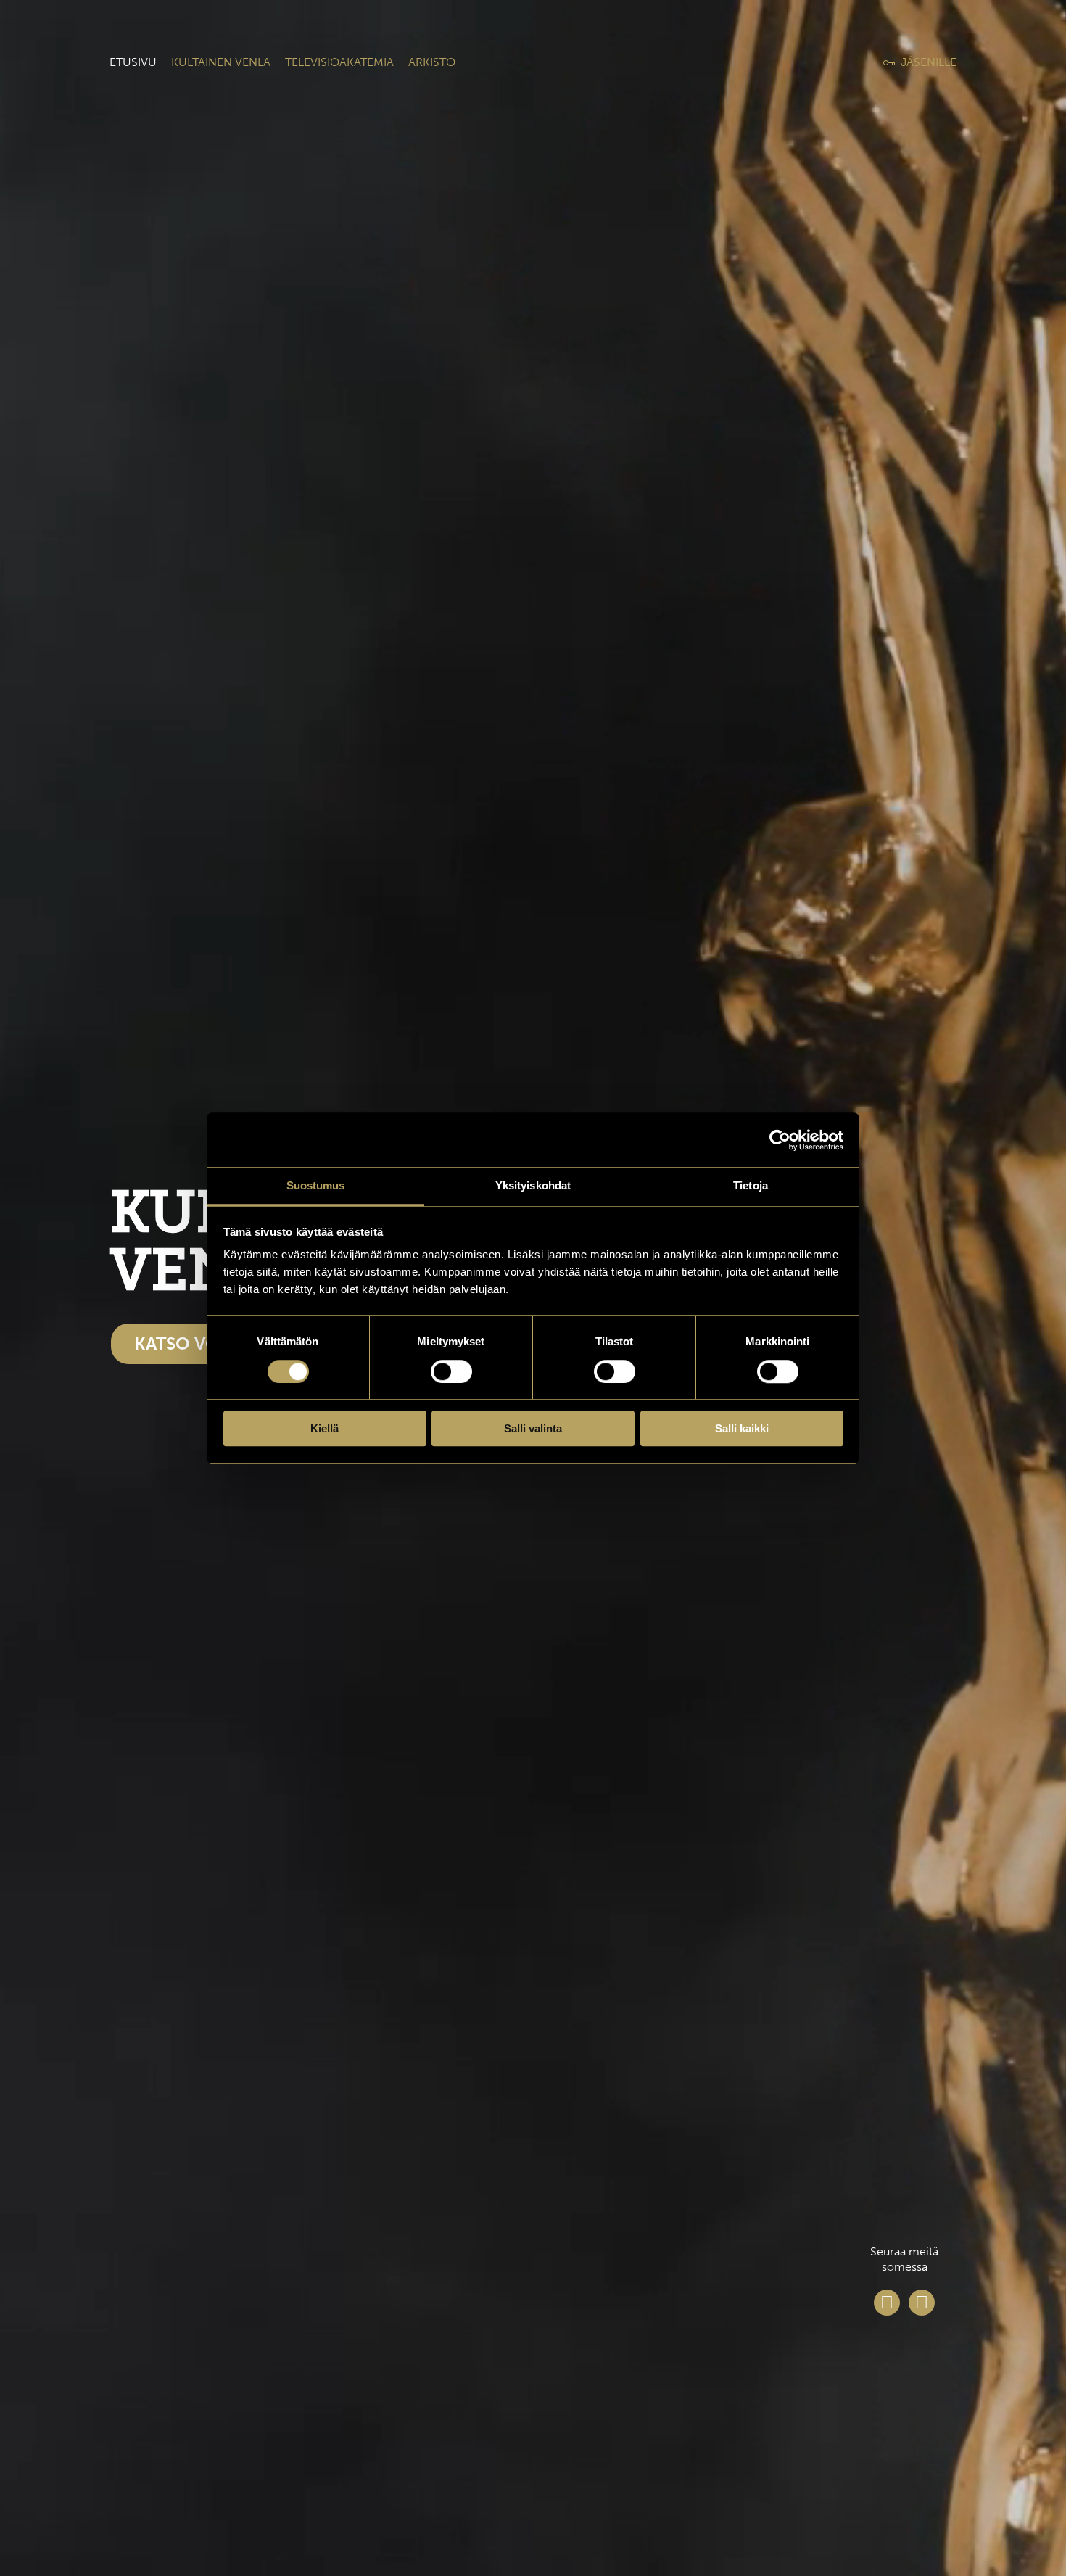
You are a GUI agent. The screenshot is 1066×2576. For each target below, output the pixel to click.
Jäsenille (929, 62)
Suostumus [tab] (316, 1185)
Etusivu (133, 62)
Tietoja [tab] (751, 1185)
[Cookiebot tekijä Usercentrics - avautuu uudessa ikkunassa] (780, 1140)
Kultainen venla (221, 62)
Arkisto (432, 62)
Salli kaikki (742, 1428)
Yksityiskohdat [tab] (533, 1185)
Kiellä (325, 1428)
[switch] (451, 1371)
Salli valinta (533, 1428)
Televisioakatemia (339, 62)
